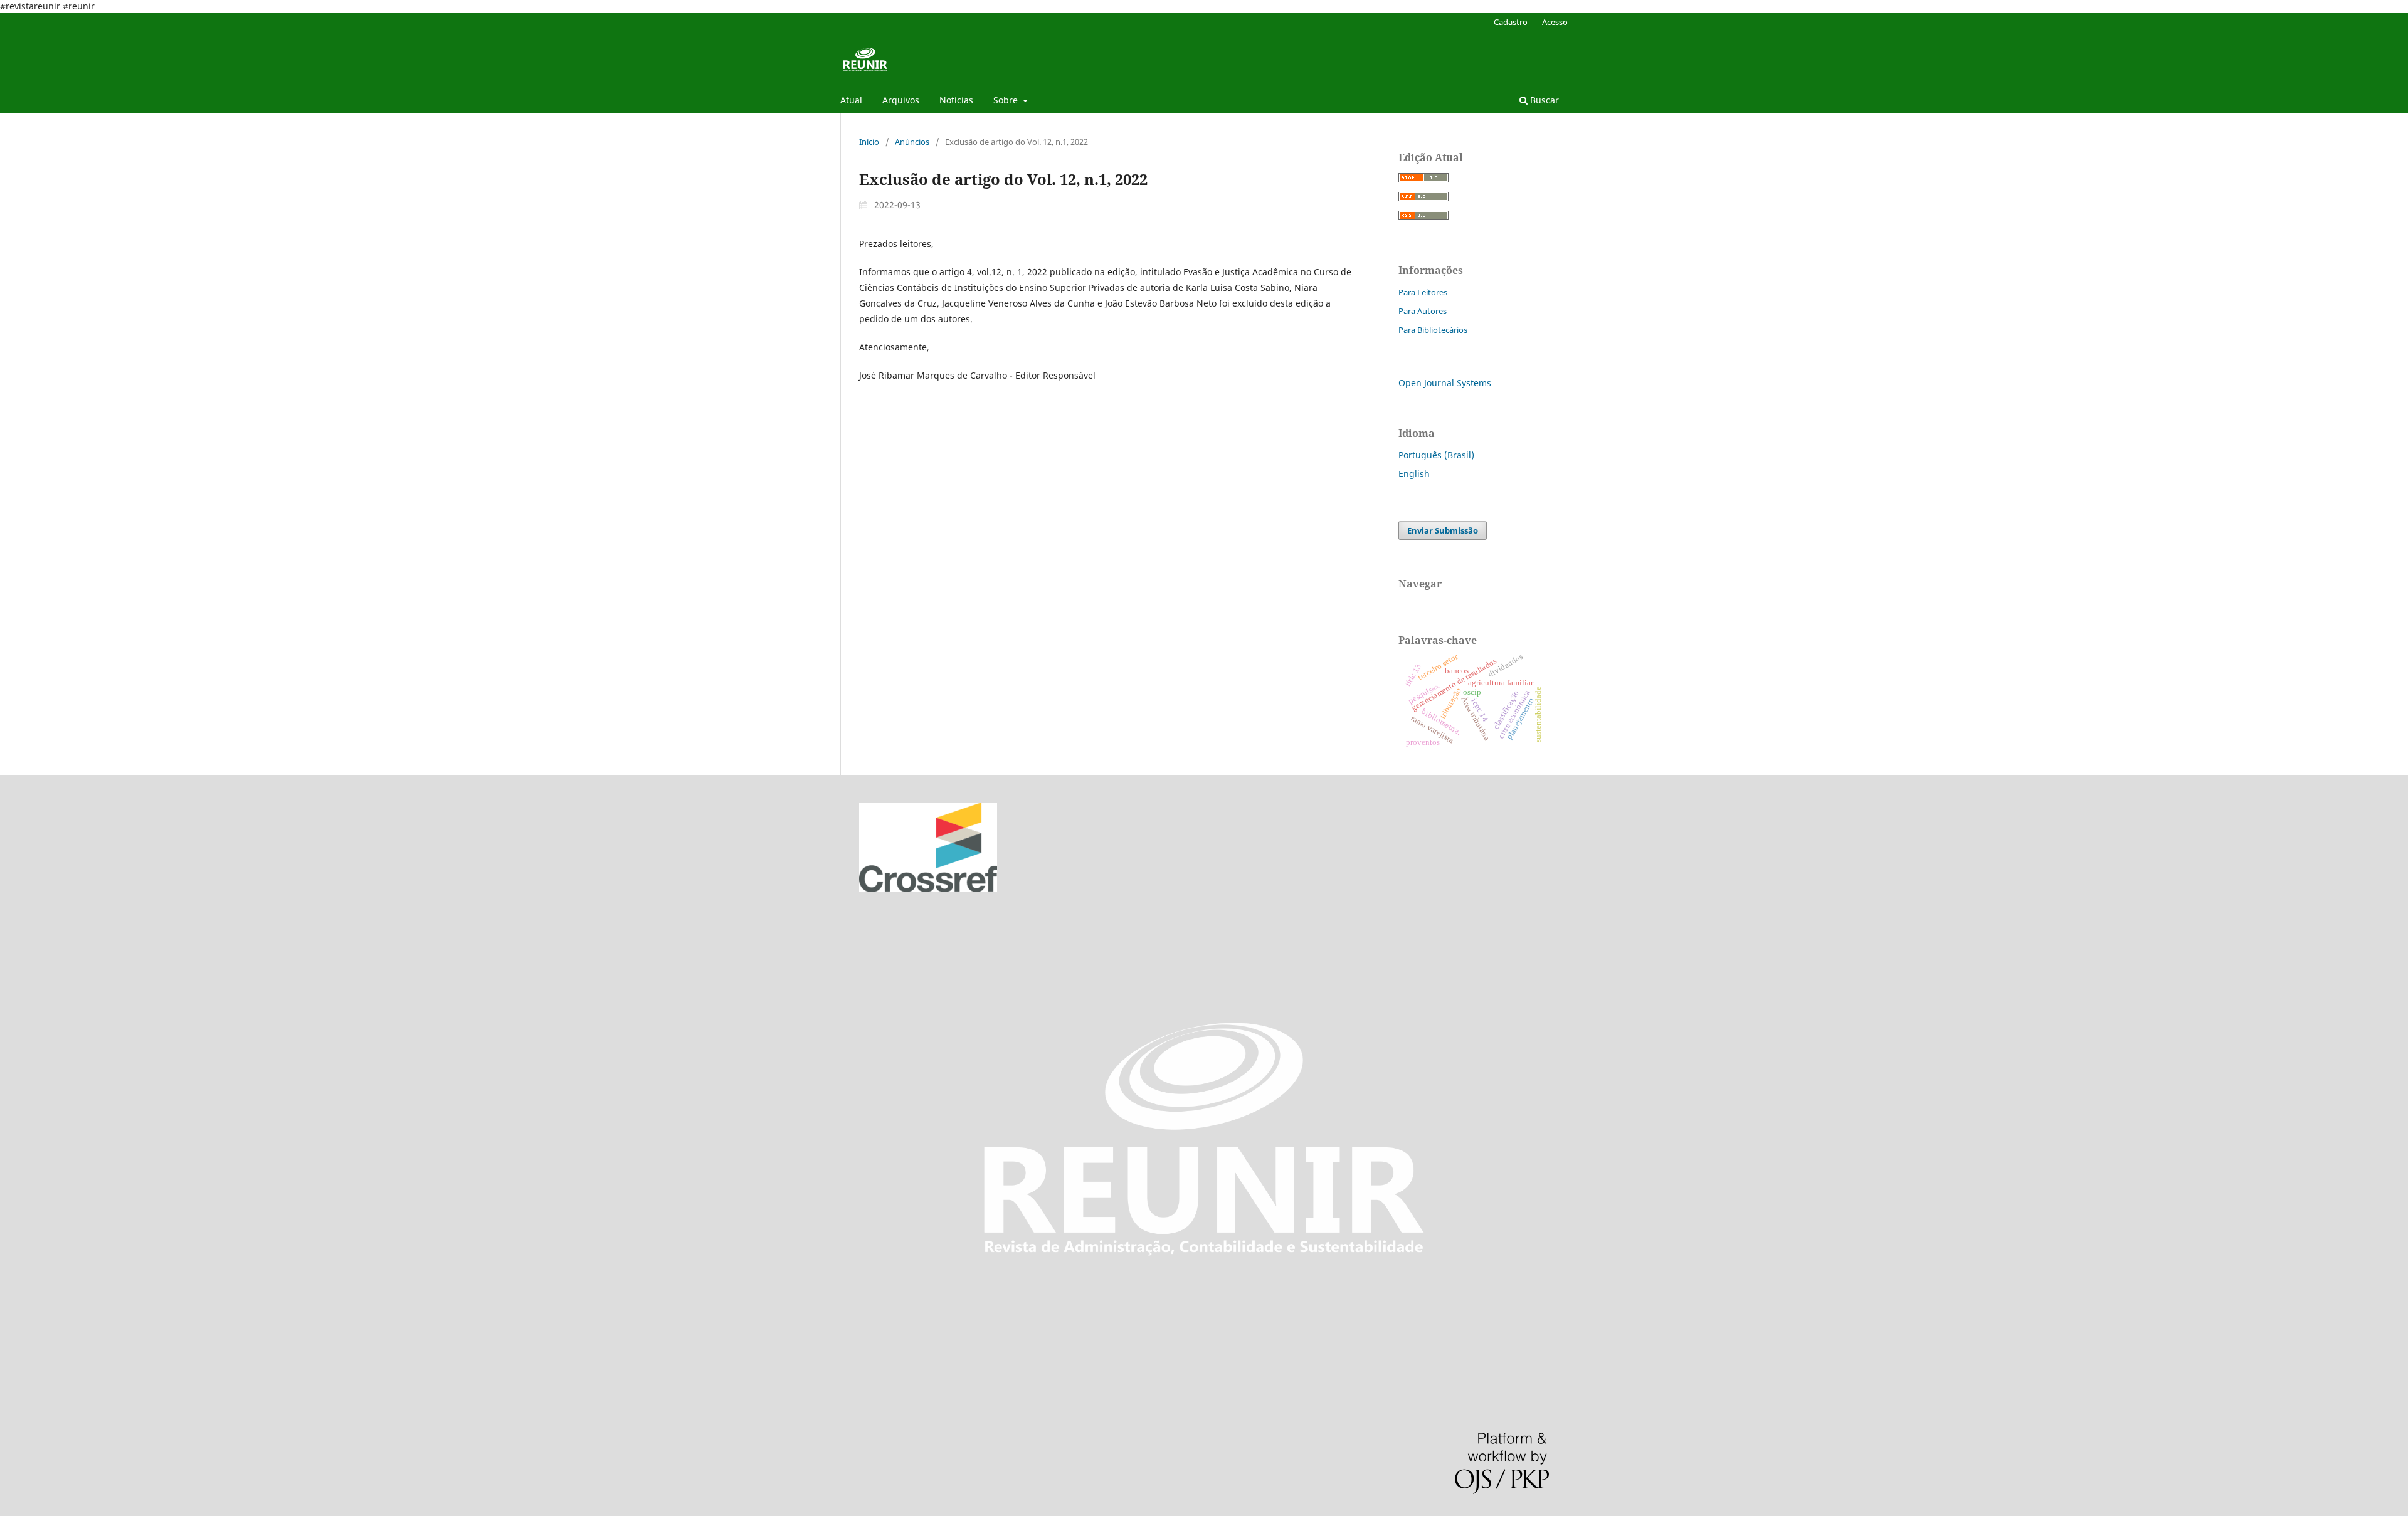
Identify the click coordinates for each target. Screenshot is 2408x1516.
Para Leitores (1423, 292)
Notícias (956, 100)
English (1414, 474)
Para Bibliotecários (1433, 330)
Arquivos (901, 100)
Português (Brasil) (1436, 455)
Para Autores (1423, 311)
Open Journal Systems (1445, 383)
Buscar (1543, 100)
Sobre (1007, 100)
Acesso (1555, 22)
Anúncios (912, 142)
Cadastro (1511, 22)
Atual (851, 100)
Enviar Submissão (1443, 530)
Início (869, 142)
